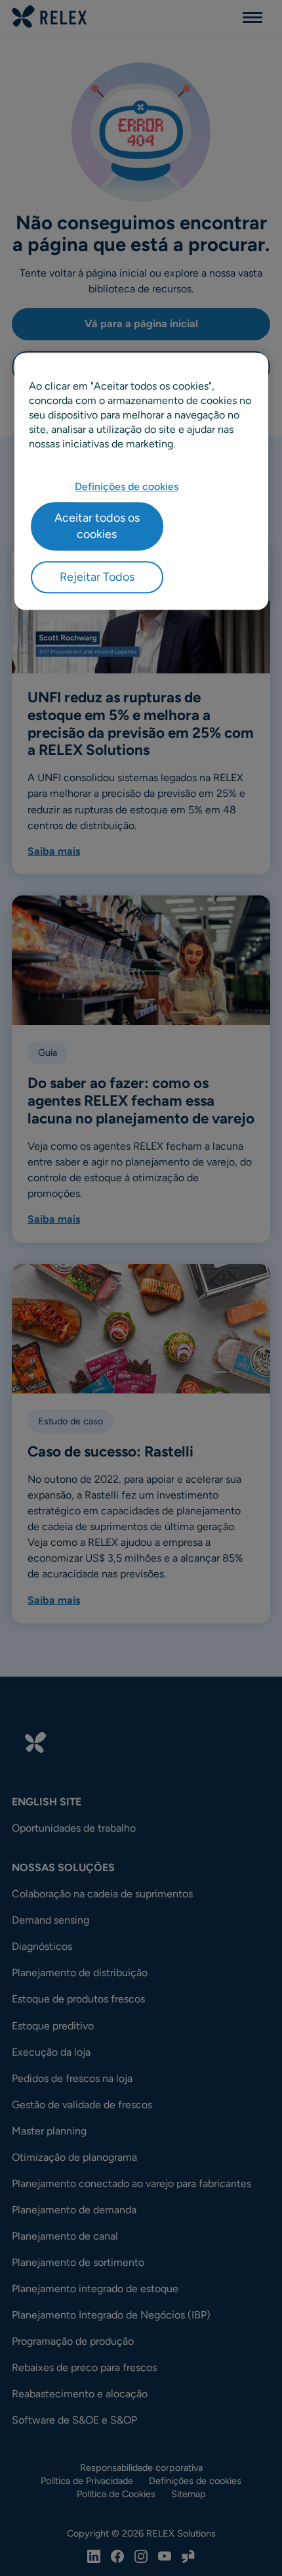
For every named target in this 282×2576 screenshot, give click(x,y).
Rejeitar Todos (97, 577)
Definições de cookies (127, 486)
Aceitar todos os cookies (97, 526)
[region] (141, 481)
